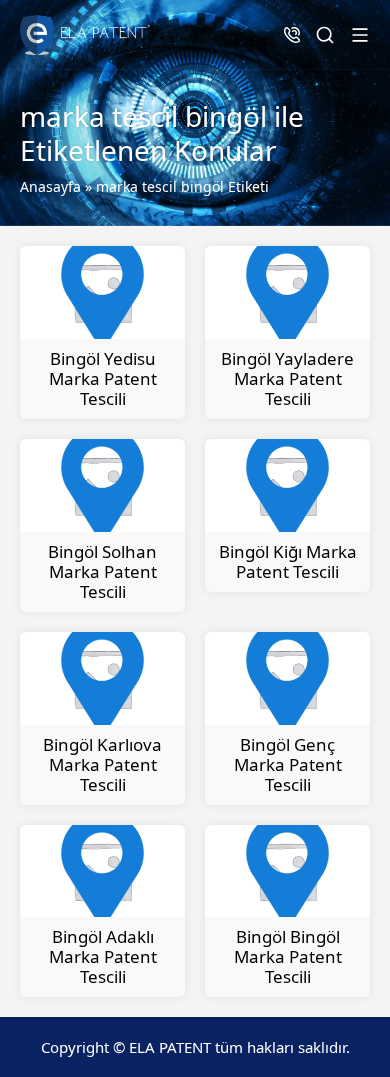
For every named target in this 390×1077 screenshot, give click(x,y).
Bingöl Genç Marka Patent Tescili (288, 764)
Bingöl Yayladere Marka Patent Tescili (287, 378)
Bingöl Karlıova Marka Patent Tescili (102, 764)
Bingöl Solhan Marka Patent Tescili (102, 571)
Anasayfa (50, 186)
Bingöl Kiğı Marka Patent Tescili (288, 561)
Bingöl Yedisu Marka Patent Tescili (103, 378)
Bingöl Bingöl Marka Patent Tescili (288, 956)
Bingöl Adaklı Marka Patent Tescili (103, 956)
